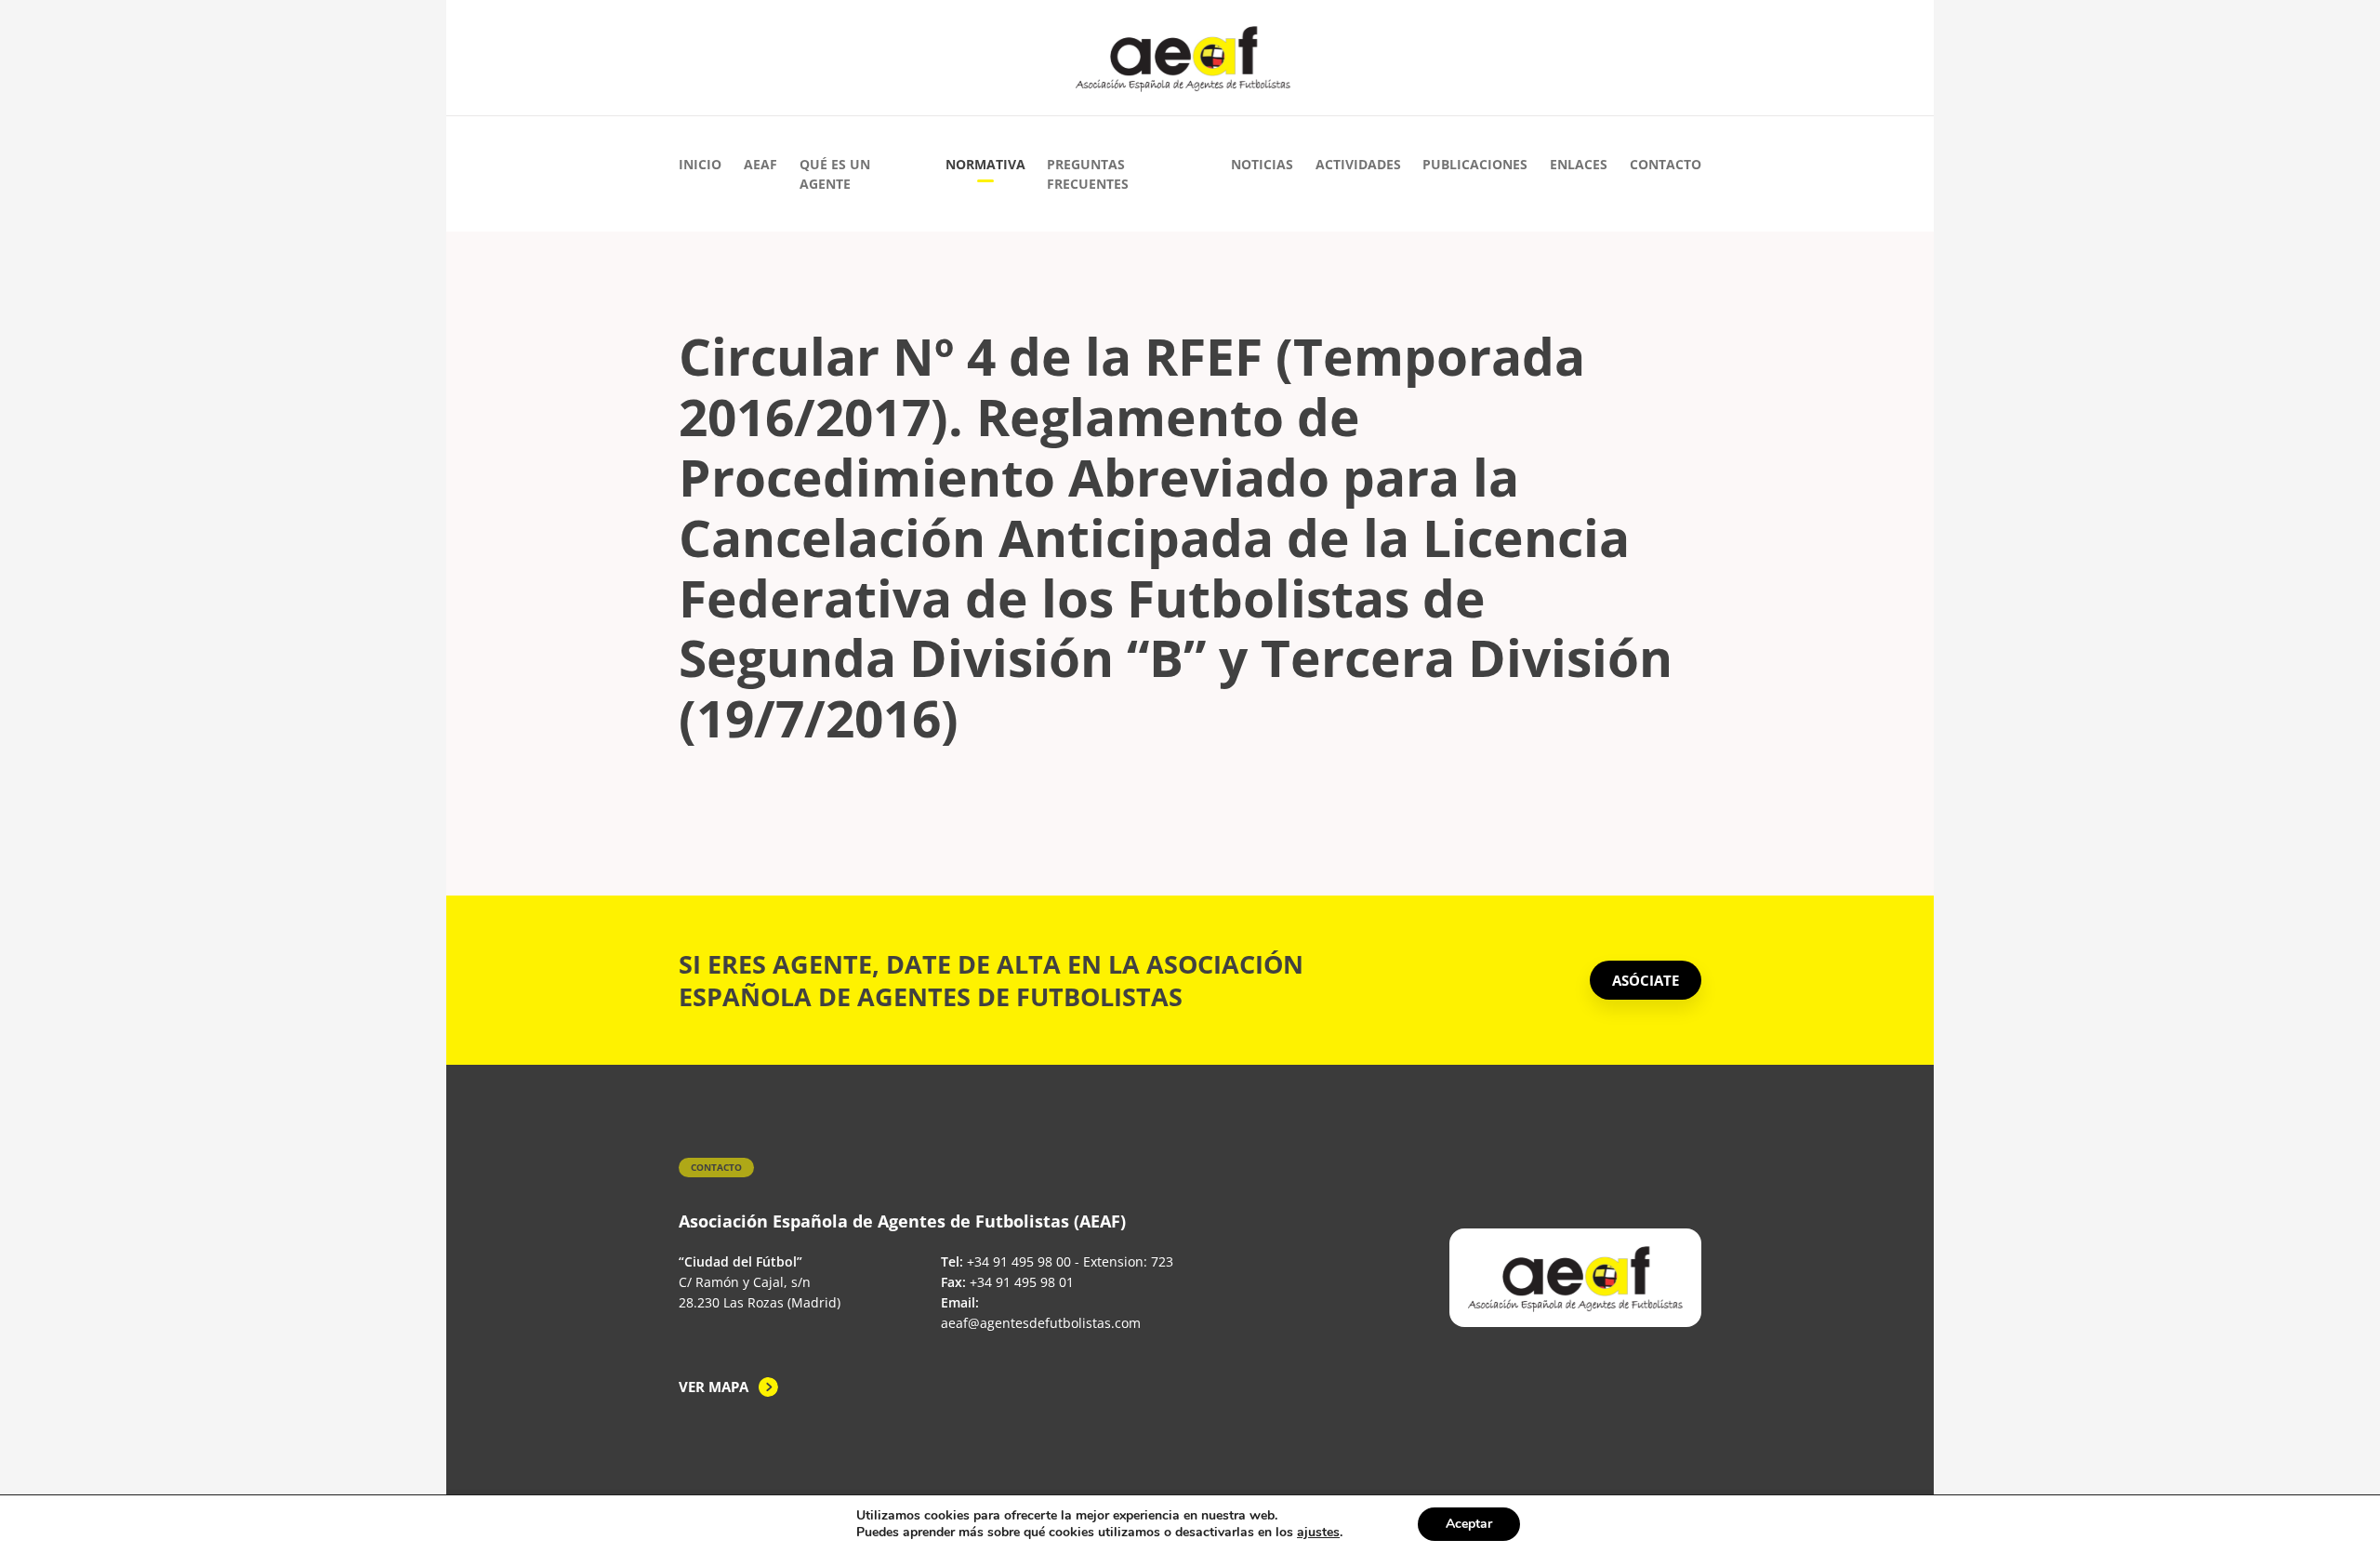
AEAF (760, 164)
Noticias (1262, 164)
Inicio (700, 164)
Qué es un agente (835, 174)
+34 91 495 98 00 (1019, 1261)
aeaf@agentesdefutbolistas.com (1041, 1323)
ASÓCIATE (1646, 980)
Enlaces (1579, 164)
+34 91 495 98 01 (1022, 1282)
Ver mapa (714, 1387)
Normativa (985, 164)
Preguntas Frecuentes (1088, 174)
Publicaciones (1475, 164)
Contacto (1666, 164)
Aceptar (1469, 1524)
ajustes (1318, 1533)
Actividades (1358, 164)
